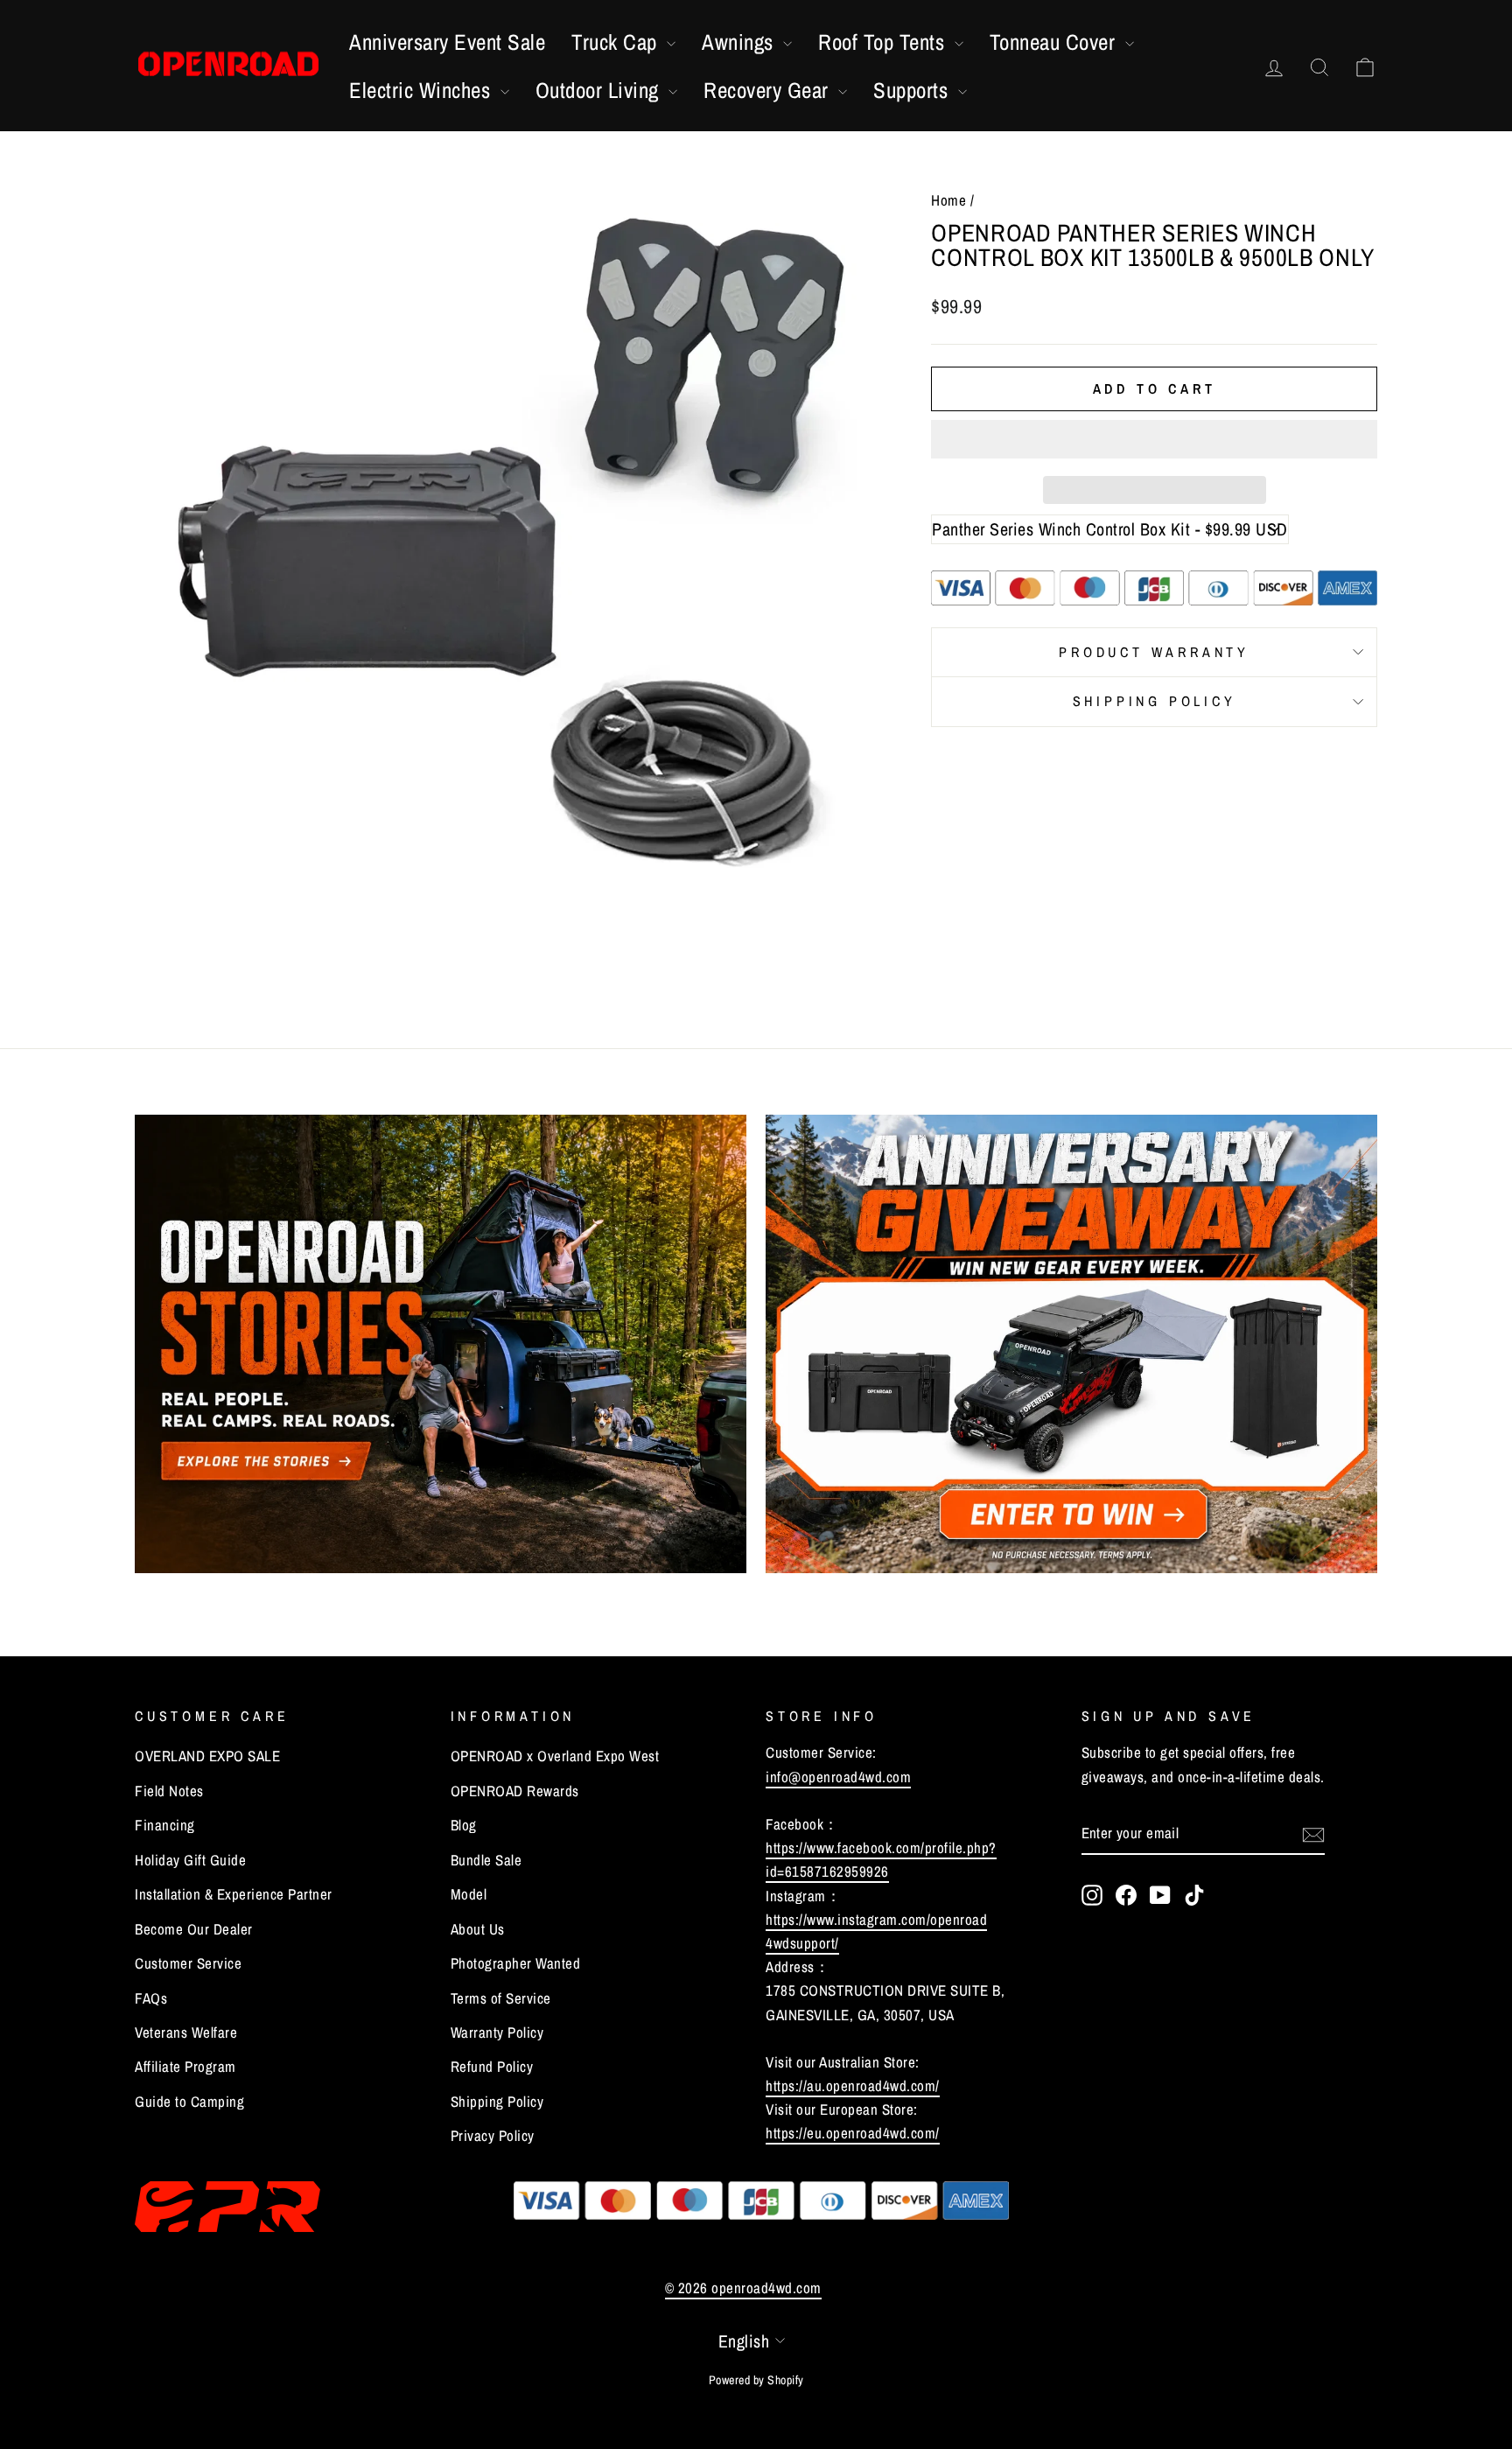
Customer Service (188, 1963)
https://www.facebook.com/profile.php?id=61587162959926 (881, 1859)
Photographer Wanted (516, 1963)
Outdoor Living (600, 90)
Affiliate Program (185, 2066)
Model (469, 1894)
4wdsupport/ (802, 1943)
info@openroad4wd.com (838, 1777)
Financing (165, 1825)
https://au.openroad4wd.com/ (853, 2085)
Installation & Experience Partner (234, 1894)
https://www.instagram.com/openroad (876, 1919)
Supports (913, 90)
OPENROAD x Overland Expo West (555, 1756)
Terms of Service (501, 1998)
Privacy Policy (493, 2135)
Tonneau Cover (1055, 42)
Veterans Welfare (186, 2032)
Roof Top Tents (884, 42)
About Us (478, 1929)
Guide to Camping (189, 2101)
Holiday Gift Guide (190, 1860)
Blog (464, 1825)
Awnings (740, 42)
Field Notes (169, 1791)
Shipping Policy (1155, 701)
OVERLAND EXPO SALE (207, 1756)
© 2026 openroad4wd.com (743, 2288)
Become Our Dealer (194, 1929)
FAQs (151, 1998)
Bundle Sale (486, 1860)
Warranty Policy (497, 2032)
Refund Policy (492, 2066)
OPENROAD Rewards (515, 1791)
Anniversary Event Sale (447, 42)
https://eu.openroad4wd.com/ (853, 2133)
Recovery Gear (769, 90)
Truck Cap (617, 42)
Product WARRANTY (1154, 652)
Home (948, 200)
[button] (1154, 439)
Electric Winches (423, 90)
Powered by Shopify (756, 2380)
